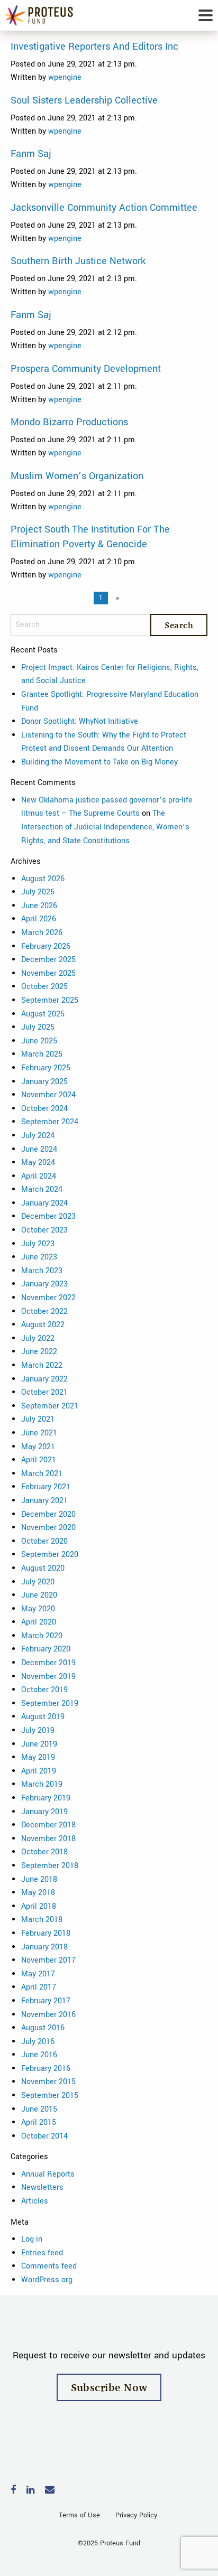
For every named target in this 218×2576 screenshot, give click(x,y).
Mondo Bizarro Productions (69, 422)
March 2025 (42, 1054)
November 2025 (48, 973)
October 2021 (44, 1392)
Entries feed (42, 2253)
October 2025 (44, 987)
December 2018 (48, 1825)
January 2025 (44, 1082)
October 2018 (44, 1852)
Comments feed (49, 2266)
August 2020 (43, 1568)
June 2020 (39, 1595)
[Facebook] (13, 2491)
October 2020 (44, 1541)
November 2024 (48, 1095)
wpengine (65, 77)
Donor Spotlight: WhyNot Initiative (80, 721)
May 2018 (38, 1893)
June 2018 (39, 1879)
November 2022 (48, 1298)
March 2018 (42, 1920)
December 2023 (48, 1216)
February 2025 (46, 1068)
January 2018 (44, 1947)
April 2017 (39, 1987)
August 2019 (43, 1717)
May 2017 (38, 1974)
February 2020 (46, 1649)
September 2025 (50, 1000)
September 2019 (50, 1704)
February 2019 (46, 1798)
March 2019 (42, 1784)
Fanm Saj (31, 154)
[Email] (50, 2491)
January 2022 (44, 1379)
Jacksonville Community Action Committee (104, 208)
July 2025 (38, 1027)
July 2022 (38, 1338)
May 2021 (38, 1447)
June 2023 (39, 1257)
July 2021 (38, 1419)
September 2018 (50, 1866)
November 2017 (48, 1960)
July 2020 (38, 1582)
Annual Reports (48, 2174)
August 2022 (43, 1325)
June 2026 (39, 906)
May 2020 (38, 1609)
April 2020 (39, 1622)
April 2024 (39, 1176)
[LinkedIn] (30, 2491)
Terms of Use (79, 2515)
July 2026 (38, 892)
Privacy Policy (136, 2515)
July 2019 (38, 1730)
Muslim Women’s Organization (77, 476)
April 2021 (39, 1460)
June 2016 (39, 2055)
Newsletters (42, 2187)
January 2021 (44, 1501)
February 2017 (46, 2001)
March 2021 (42, 1474)
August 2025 (43, 1014)
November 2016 (48, 2015)
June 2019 (39, 1744)
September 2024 (50, 1122)
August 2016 (43, 2028)
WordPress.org (47, 2280)
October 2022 (44, 1312)
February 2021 (46, 1487)
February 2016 (46, 2069)
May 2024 (38, 1163)
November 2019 (48, 1677)
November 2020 (48, 1528)
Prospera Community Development (86, 369)
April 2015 (39, 2122)
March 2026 (42, 933)
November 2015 (48, 2082)
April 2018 (39, 1906)
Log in (32, 2239)
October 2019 (44, 1690)
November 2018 (48, 1839)
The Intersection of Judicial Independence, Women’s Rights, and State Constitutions (105, 827)
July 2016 (38, 2042)
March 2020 (42, 1636)
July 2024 (38, 1136)
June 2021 (39, 1433)
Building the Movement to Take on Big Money (99, 762)
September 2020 (50, 1555)
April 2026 (39, 919)
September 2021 (50, 1406)
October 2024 (44, 1109)
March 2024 (42, 1189)
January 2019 (44, 1812)
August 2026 (43, 879)
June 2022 (39, 1352)
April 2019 (39, 1771)
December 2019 (48, 1663)
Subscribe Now (109, 2387)
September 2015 (50, 2096)
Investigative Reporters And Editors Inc (94, 46)
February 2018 (46, 1933)
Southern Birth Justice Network (78, 261)
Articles (35, 2201)
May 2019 (38, 1757)
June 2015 (39, 2109)
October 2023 (44, 1230)
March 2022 (42, 1365)
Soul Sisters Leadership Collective (84, 100)
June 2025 (39, 1041)
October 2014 (44, 2136)
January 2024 (44, 1203)
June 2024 (39, 1149)
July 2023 (38, 1244)
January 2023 (44, 1284)
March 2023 (42, 1271)
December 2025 (48, 960)
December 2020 (48, 1514)
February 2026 (46, 946)
